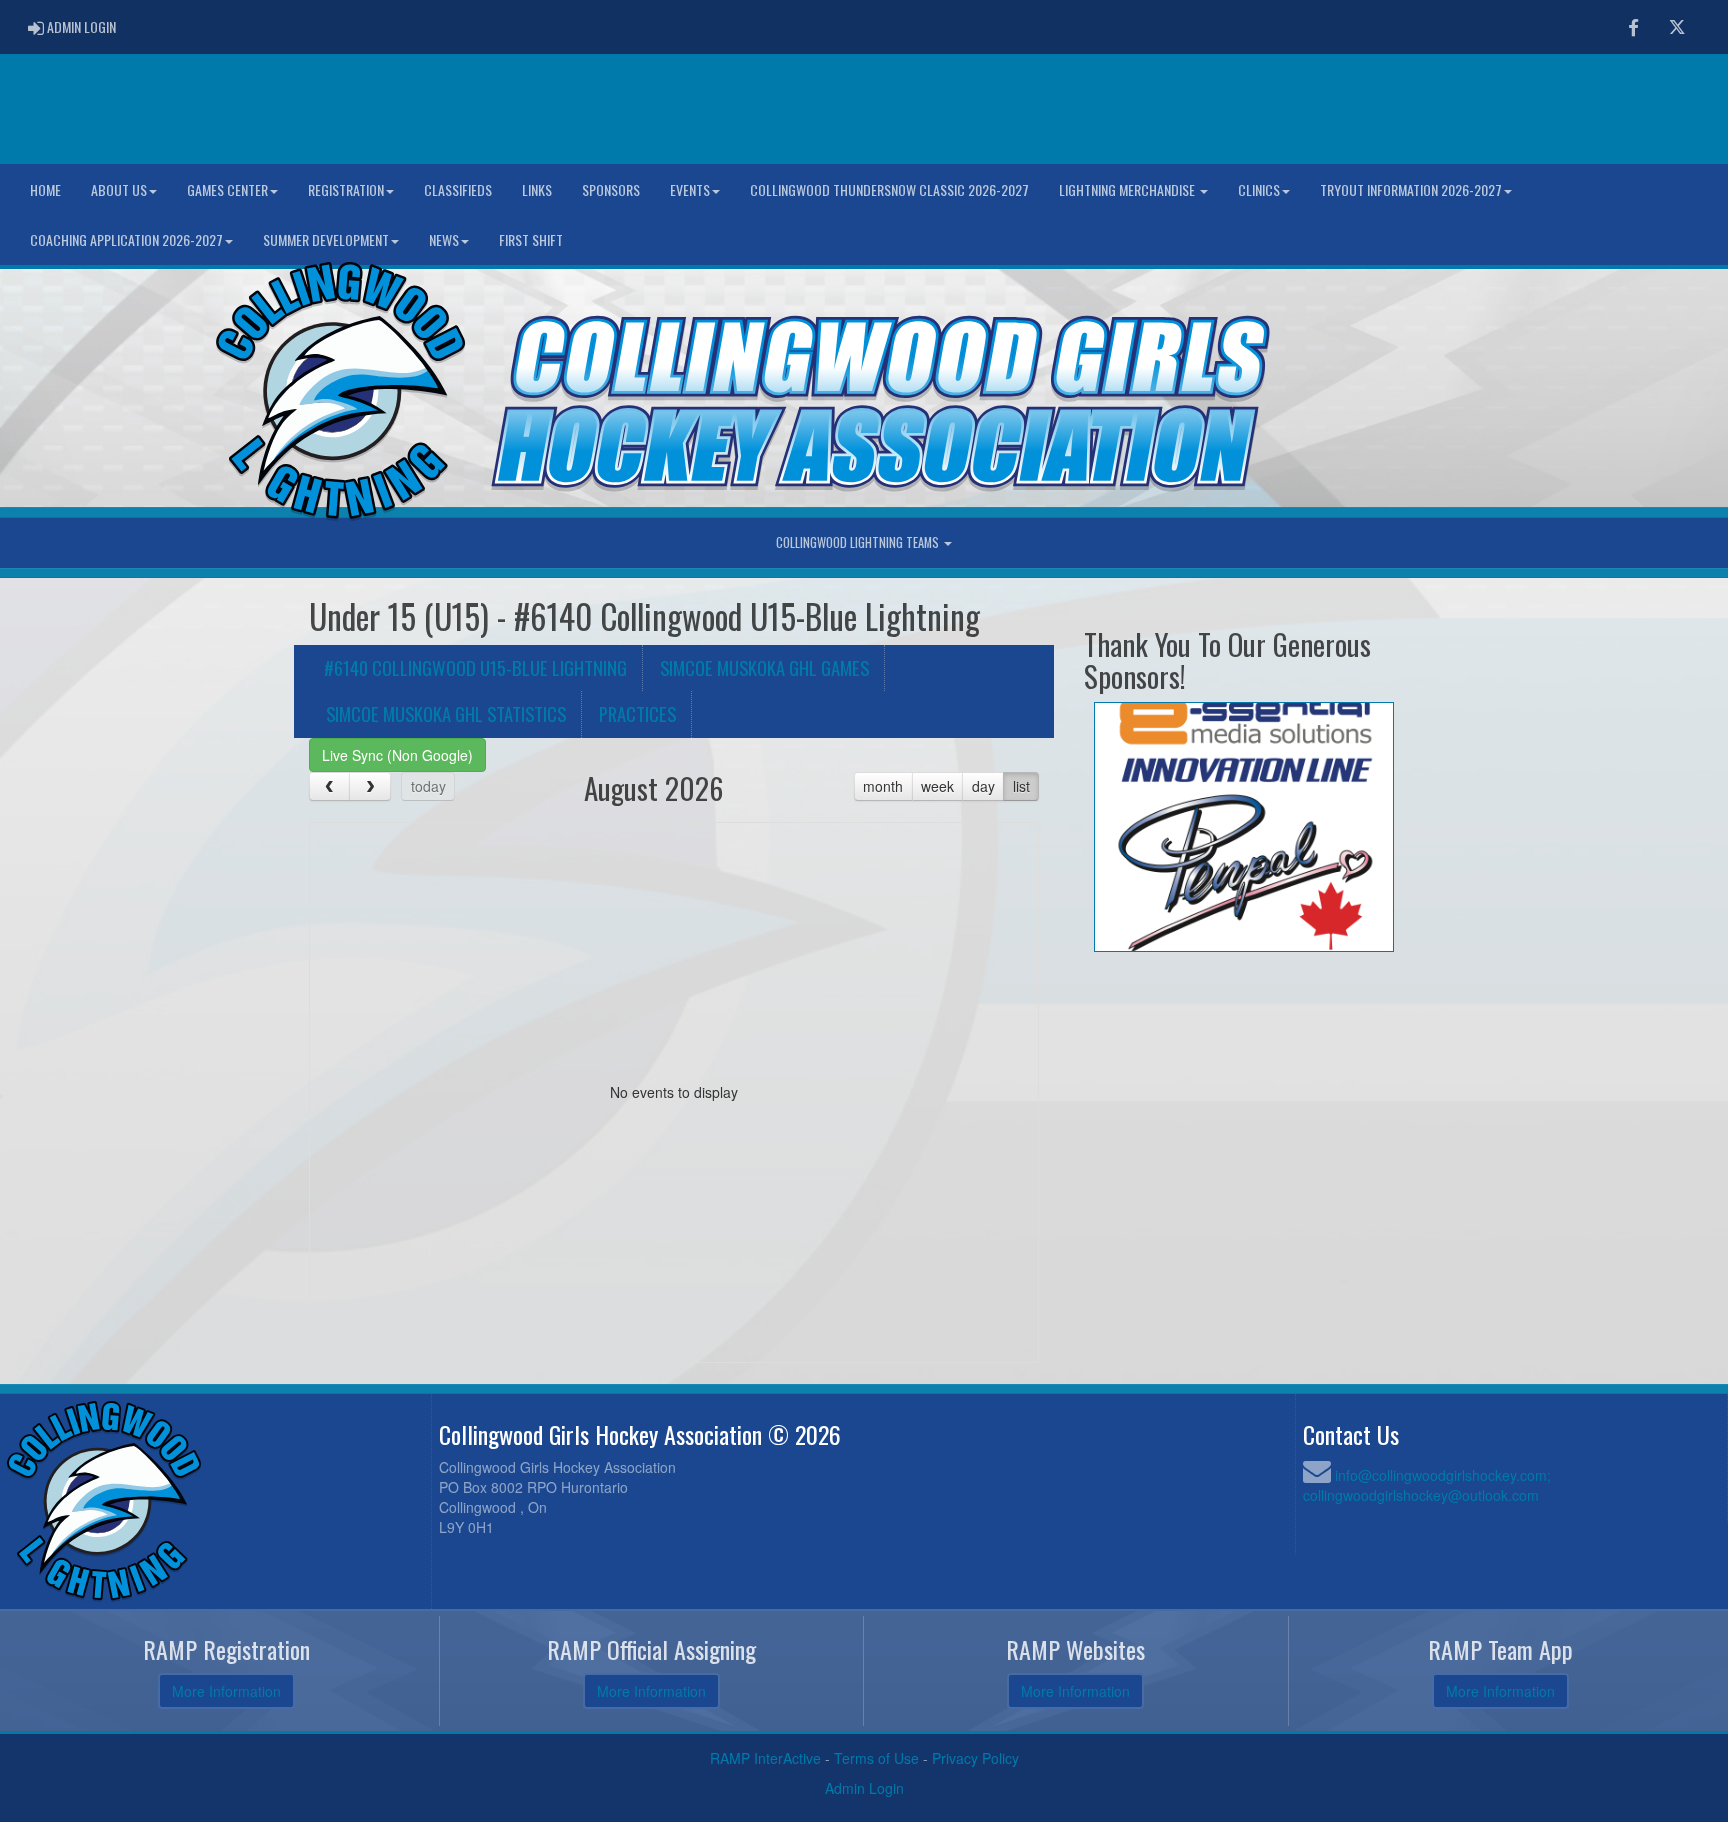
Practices (637, 713)
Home (45, 189)
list (1021, 786)
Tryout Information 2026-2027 (1411, 189)
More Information (226, 1691)
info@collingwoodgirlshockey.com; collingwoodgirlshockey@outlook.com (1427, 1485)
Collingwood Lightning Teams (859, 542)
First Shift (531, 239)
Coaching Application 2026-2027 (126, 239)
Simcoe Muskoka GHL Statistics (446, 713)
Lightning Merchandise (1128, 189)
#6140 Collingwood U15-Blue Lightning (475, 667)
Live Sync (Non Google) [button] (397, 755)
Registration (346, 189)
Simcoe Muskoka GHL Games (764, 667)
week (937, 786)
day (983, 786)
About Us (119, 189)
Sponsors (611, 189)
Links (537, 189)
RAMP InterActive (765, 1758)
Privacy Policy (975, 1758)
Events (690, 189)
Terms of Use (876, 1758)
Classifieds (458, 189)
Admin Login (864, 1788)
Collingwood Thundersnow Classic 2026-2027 (889, 189)
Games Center (227, 189)
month (883, 786)
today (428, 786)
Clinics (1259, 189)
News (444, 239)
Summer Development (326, 239)
